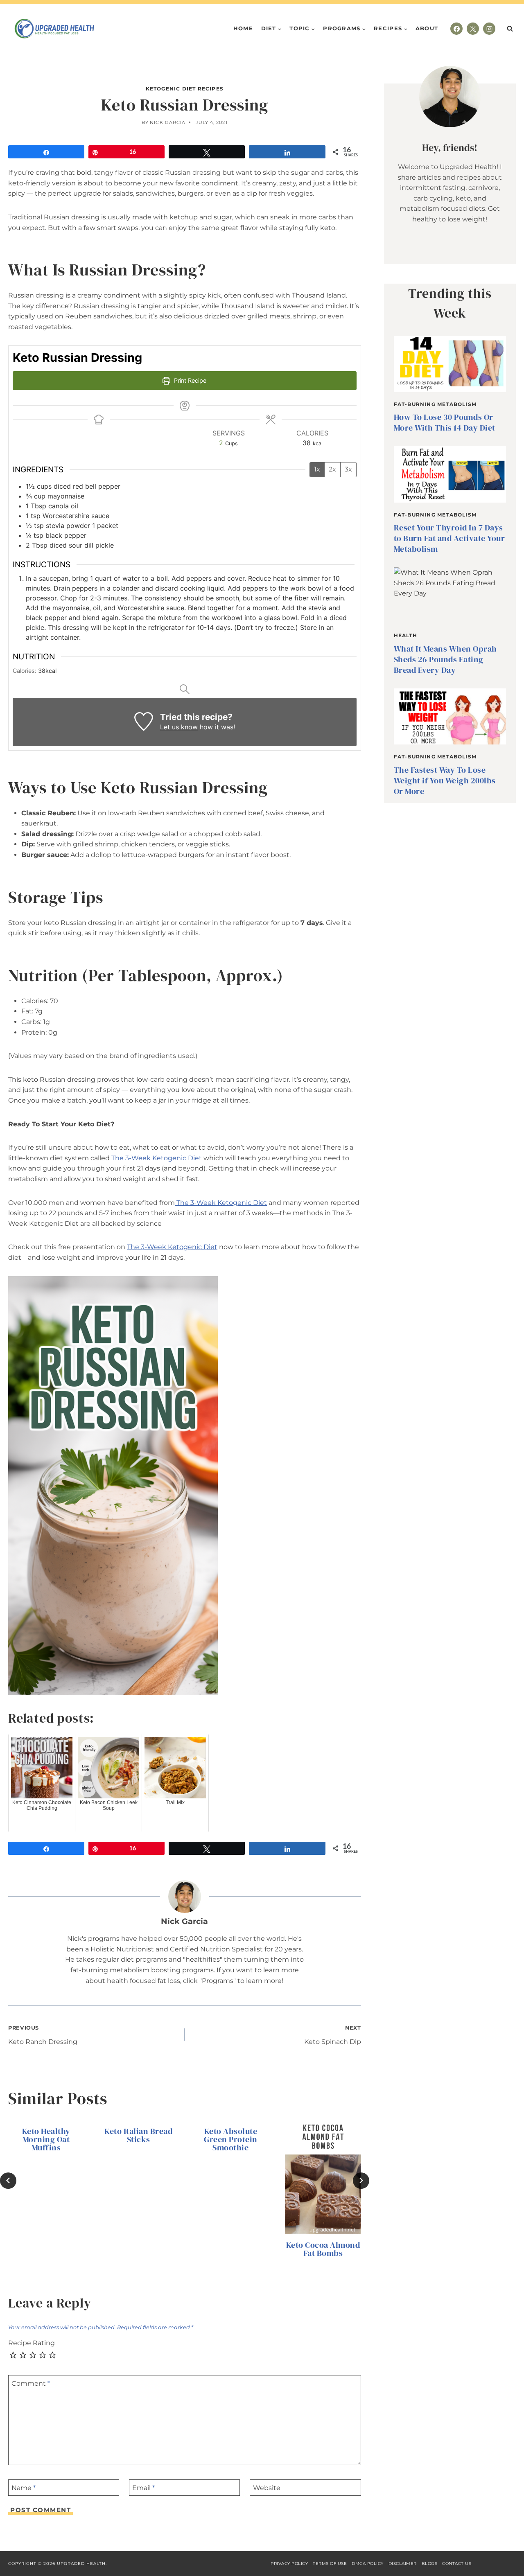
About (427, 28)
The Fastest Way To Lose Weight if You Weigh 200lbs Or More (445, 780)
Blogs (430, 2564)
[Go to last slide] (8, 2181)
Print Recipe (189, 380)
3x (348, 469)
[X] (473, 29)
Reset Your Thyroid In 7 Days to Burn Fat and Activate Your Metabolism (449, 538)
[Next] (361, 2181)
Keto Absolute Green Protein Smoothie (231, 2139)
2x (332, 469)
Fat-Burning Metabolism (435, 404)
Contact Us (457, 2564)
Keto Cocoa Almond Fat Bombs (323, 2249)
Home (243, 28)
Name (24, 2487)
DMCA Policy (368, 2564)
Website (267, 2487)
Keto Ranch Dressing (43, 2035)
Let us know (179, 727)
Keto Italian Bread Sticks (138, 2135)
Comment (31, 2383)
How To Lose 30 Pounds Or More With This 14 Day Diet (445, 422)
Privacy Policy (289, 2564)
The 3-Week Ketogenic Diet (157, 1158)
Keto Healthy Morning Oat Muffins (46, 2139)
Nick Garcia (168, 122)
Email (143, 2487)
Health (405, 635)
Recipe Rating (32, 2343)
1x (317, 469)
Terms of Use (330, 2564)
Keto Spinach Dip (333, 2035)
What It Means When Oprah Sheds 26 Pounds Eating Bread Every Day (445, 659)
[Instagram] (489, 29)
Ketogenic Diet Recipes (185, 89)
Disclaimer (403, 2564)
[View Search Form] (510, 29)
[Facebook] (456, 29)
